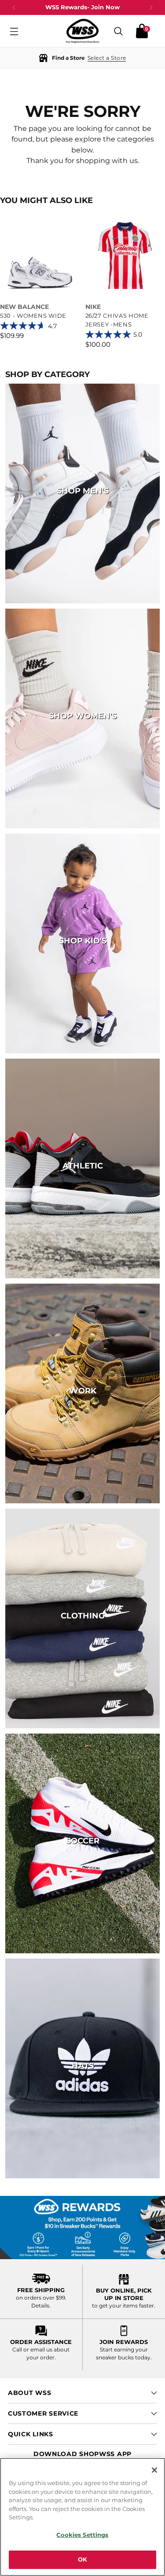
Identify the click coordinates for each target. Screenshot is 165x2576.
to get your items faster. (124, 2306)
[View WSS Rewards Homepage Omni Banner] (82, 2228)
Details (40, 2306)
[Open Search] (118, 31)
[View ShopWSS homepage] (83, 31)
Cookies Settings (82, 2535)
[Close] (154, 2470)
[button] (82, 58)
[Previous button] (14, 7)
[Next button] (151, 7)
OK (82, 2559)
